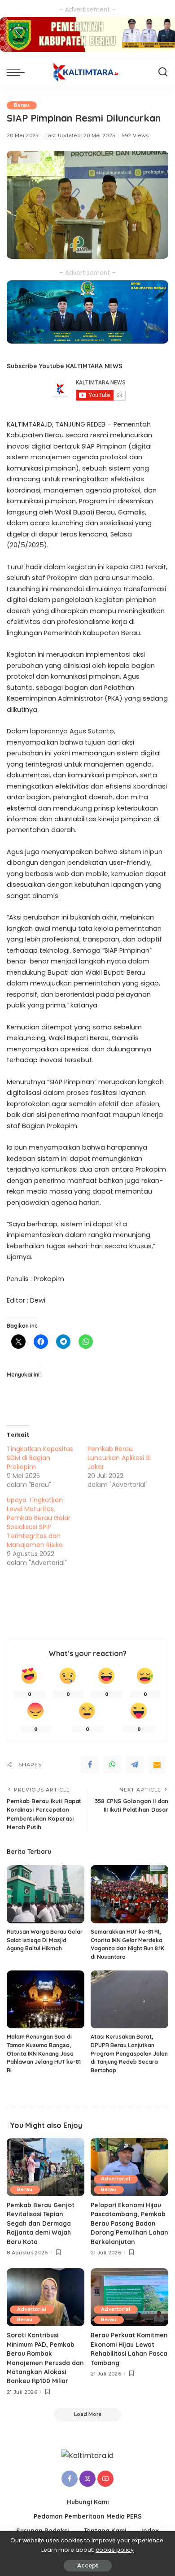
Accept (88, 2565)
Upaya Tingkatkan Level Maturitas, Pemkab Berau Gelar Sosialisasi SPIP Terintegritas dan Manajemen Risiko (39, 1522)
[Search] (163, 72)
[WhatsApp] (112, 1765)
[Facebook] (90, 1765)
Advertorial (116, 2179)
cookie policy (115, 2550)
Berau (22, 105)
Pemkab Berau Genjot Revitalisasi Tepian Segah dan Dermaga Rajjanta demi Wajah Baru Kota (41, 2223)
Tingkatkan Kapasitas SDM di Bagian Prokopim (40, 1458)
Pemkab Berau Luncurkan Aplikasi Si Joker (119, 1458)
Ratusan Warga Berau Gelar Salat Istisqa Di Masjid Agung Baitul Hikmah (45, 1940)
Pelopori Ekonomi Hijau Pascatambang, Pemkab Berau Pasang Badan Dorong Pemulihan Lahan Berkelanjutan (129, 2223)
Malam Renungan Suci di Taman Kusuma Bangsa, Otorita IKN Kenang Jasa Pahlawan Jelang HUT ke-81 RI (44, 2053)
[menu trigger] (18, 72)
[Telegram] (135, 1765)
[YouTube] (105, 2479)
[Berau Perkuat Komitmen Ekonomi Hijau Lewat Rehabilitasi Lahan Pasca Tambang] (129, 2297)
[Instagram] (87, 2479)
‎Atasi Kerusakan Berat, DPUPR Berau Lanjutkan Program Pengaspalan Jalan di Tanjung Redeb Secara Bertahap (129, 2053)
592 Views (135, 135)
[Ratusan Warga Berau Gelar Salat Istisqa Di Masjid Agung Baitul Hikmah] (46, 1894)
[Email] (157, 1765)
